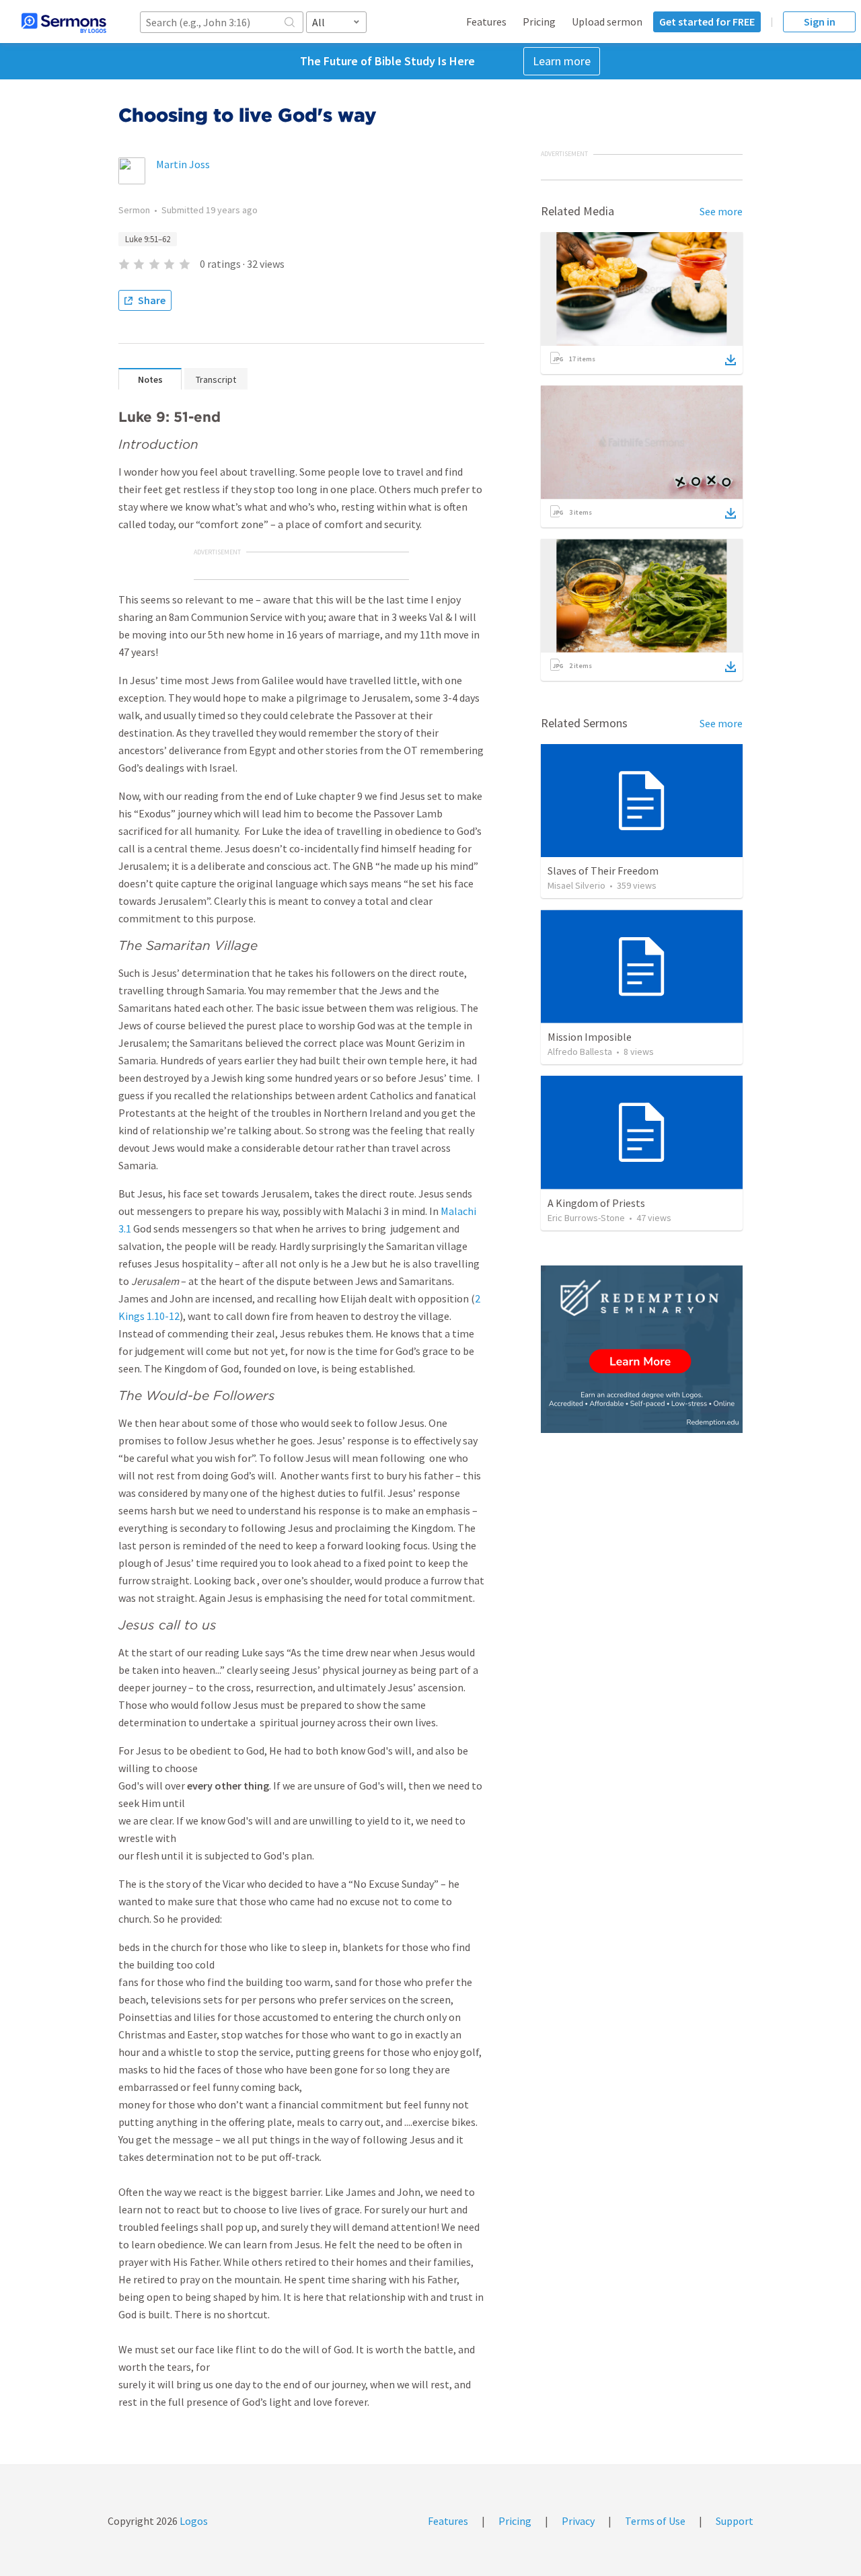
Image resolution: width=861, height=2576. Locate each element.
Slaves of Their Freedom (603, 871)
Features (486, 22)
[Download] (731, 360)
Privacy (578, 2521)
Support (735, 2521)
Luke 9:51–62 (148, 239)
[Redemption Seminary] (642, 1349)
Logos (193, 2521)
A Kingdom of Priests (596, 1203)
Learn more (562, 61)
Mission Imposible (590, 1037)
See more (721, 211)
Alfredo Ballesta (580, 1052)
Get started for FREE (707, 22)
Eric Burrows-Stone (586, 1218)
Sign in (820, 22)
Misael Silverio (576, 885)
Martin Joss (183, 164)
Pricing (539, 22)
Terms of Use (655, 2521)
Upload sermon (607, 22)
